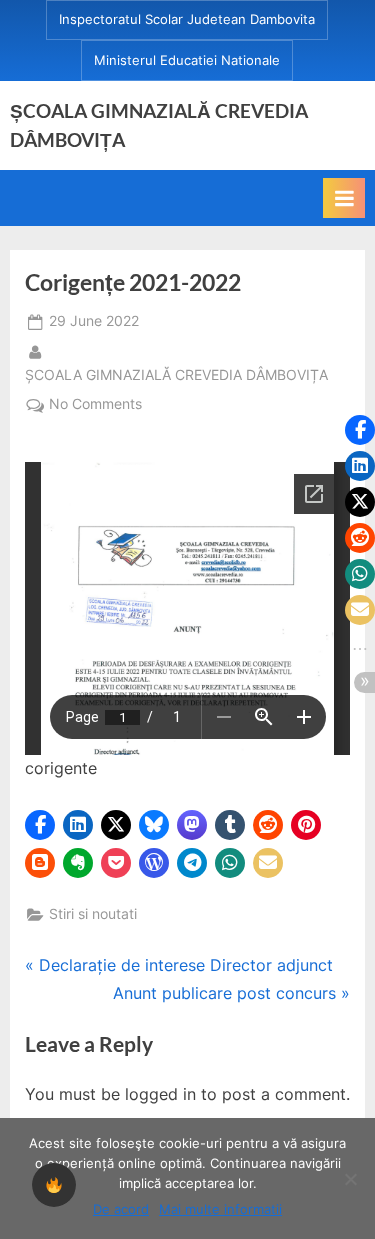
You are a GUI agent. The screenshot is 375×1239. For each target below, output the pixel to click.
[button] (40, 825)
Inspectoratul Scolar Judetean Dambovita (187, 19)
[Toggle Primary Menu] (344, 198)
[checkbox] (54, 1185)
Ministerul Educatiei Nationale (187, 60)
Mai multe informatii (220, 1209)
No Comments (95, 406)
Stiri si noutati (93, 914)
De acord (121, 1209)
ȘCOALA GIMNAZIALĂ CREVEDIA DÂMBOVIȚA (176, 374)
